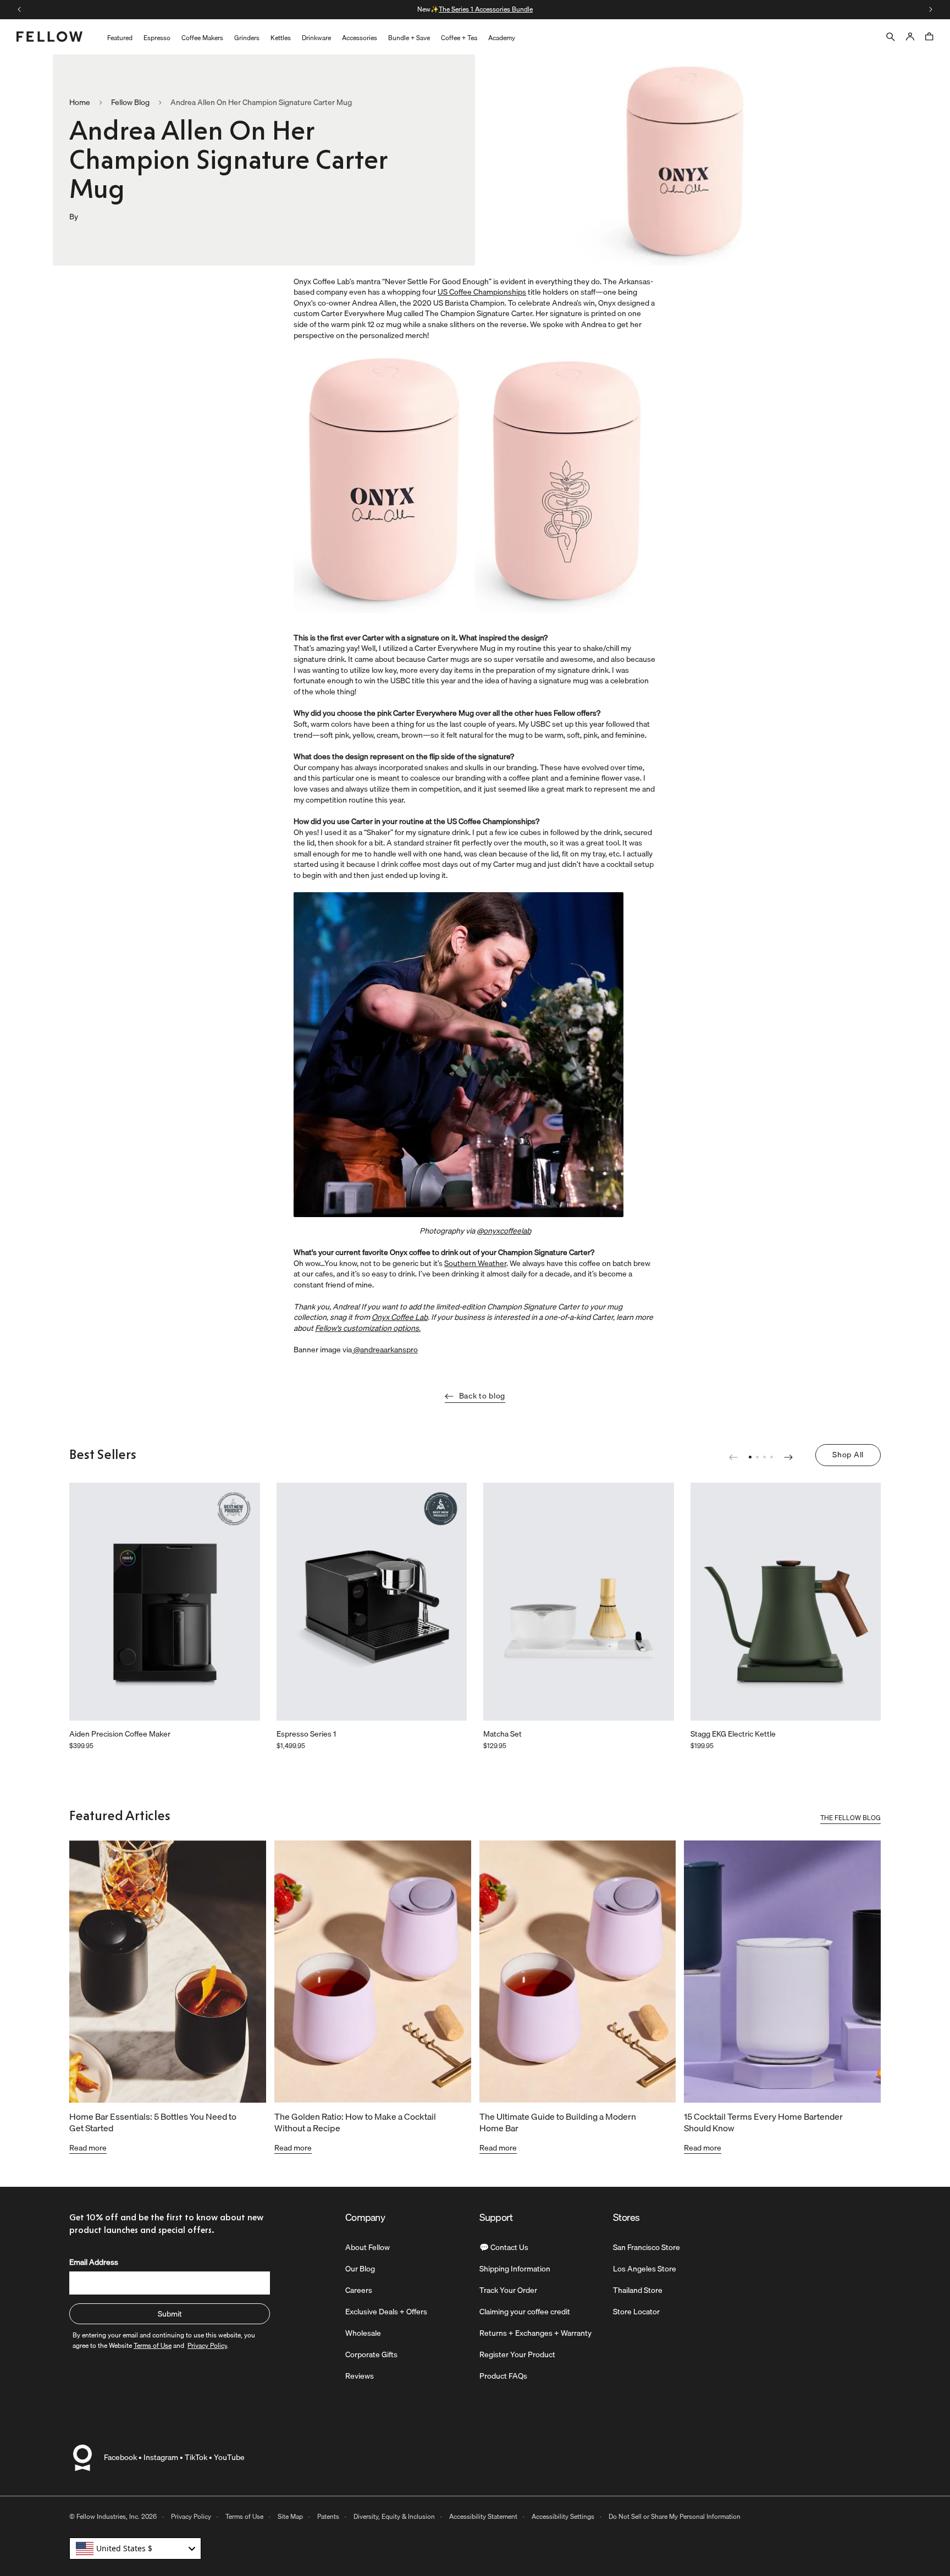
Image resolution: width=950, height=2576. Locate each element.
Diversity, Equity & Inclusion (394, 2516)
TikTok (196, 2457)
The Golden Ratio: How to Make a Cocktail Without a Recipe (355, 2122)
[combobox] (135, 2549)
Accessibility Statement (483, 2516)
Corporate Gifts (371, 2354)
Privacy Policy (191, 2516)
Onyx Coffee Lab (400, 1317)
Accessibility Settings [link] (563, 2516)
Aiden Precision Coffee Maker (120, 1734)
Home (80, 103)
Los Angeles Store (645, 2269)
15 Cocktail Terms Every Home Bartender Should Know (763, 2122)
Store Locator (636, 2312)
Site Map (290, 2516)
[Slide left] (19, 9)
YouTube (229, 2457)
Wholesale (363, 2333)
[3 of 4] (764, 1457)
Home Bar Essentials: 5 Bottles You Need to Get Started (153, 2122)
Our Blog (360, 2269)
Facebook (120, 2457)
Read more (88, 2148)
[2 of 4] (757, 1457)
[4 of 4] (772, 1457)
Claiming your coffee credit (525, 2312)
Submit (170, 2314)
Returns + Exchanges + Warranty (535, 2333)
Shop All (848, 1455)
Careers (359, 2290)
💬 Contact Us (504, 2247)
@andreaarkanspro (385, 1350)
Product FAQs (503, 2376)
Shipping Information (515, 2269)
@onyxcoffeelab (504, 1231)
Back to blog (482, 1396)
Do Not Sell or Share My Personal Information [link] (675, 2516)
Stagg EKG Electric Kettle (733, 1734)
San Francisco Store (647, 2247)
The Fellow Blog (850, 1819)
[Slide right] (931, 9)
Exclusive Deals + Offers (386, 2312)
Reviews (360, 2376)
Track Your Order (508, 2290)
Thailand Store (638, 2290)
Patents (328, 2516)
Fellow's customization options (367, 1328)
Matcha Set (502, 1734)
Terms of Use (244, 2516)
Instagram (161, 2457)
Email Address (94, 2262)
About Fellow (368, 2247)
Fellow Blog (130, 103)
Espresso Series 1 (306, 1734)
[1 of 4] (750, 1457)
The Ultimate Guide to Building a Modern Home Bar (558, 2122)
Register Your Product (517, 2354)
